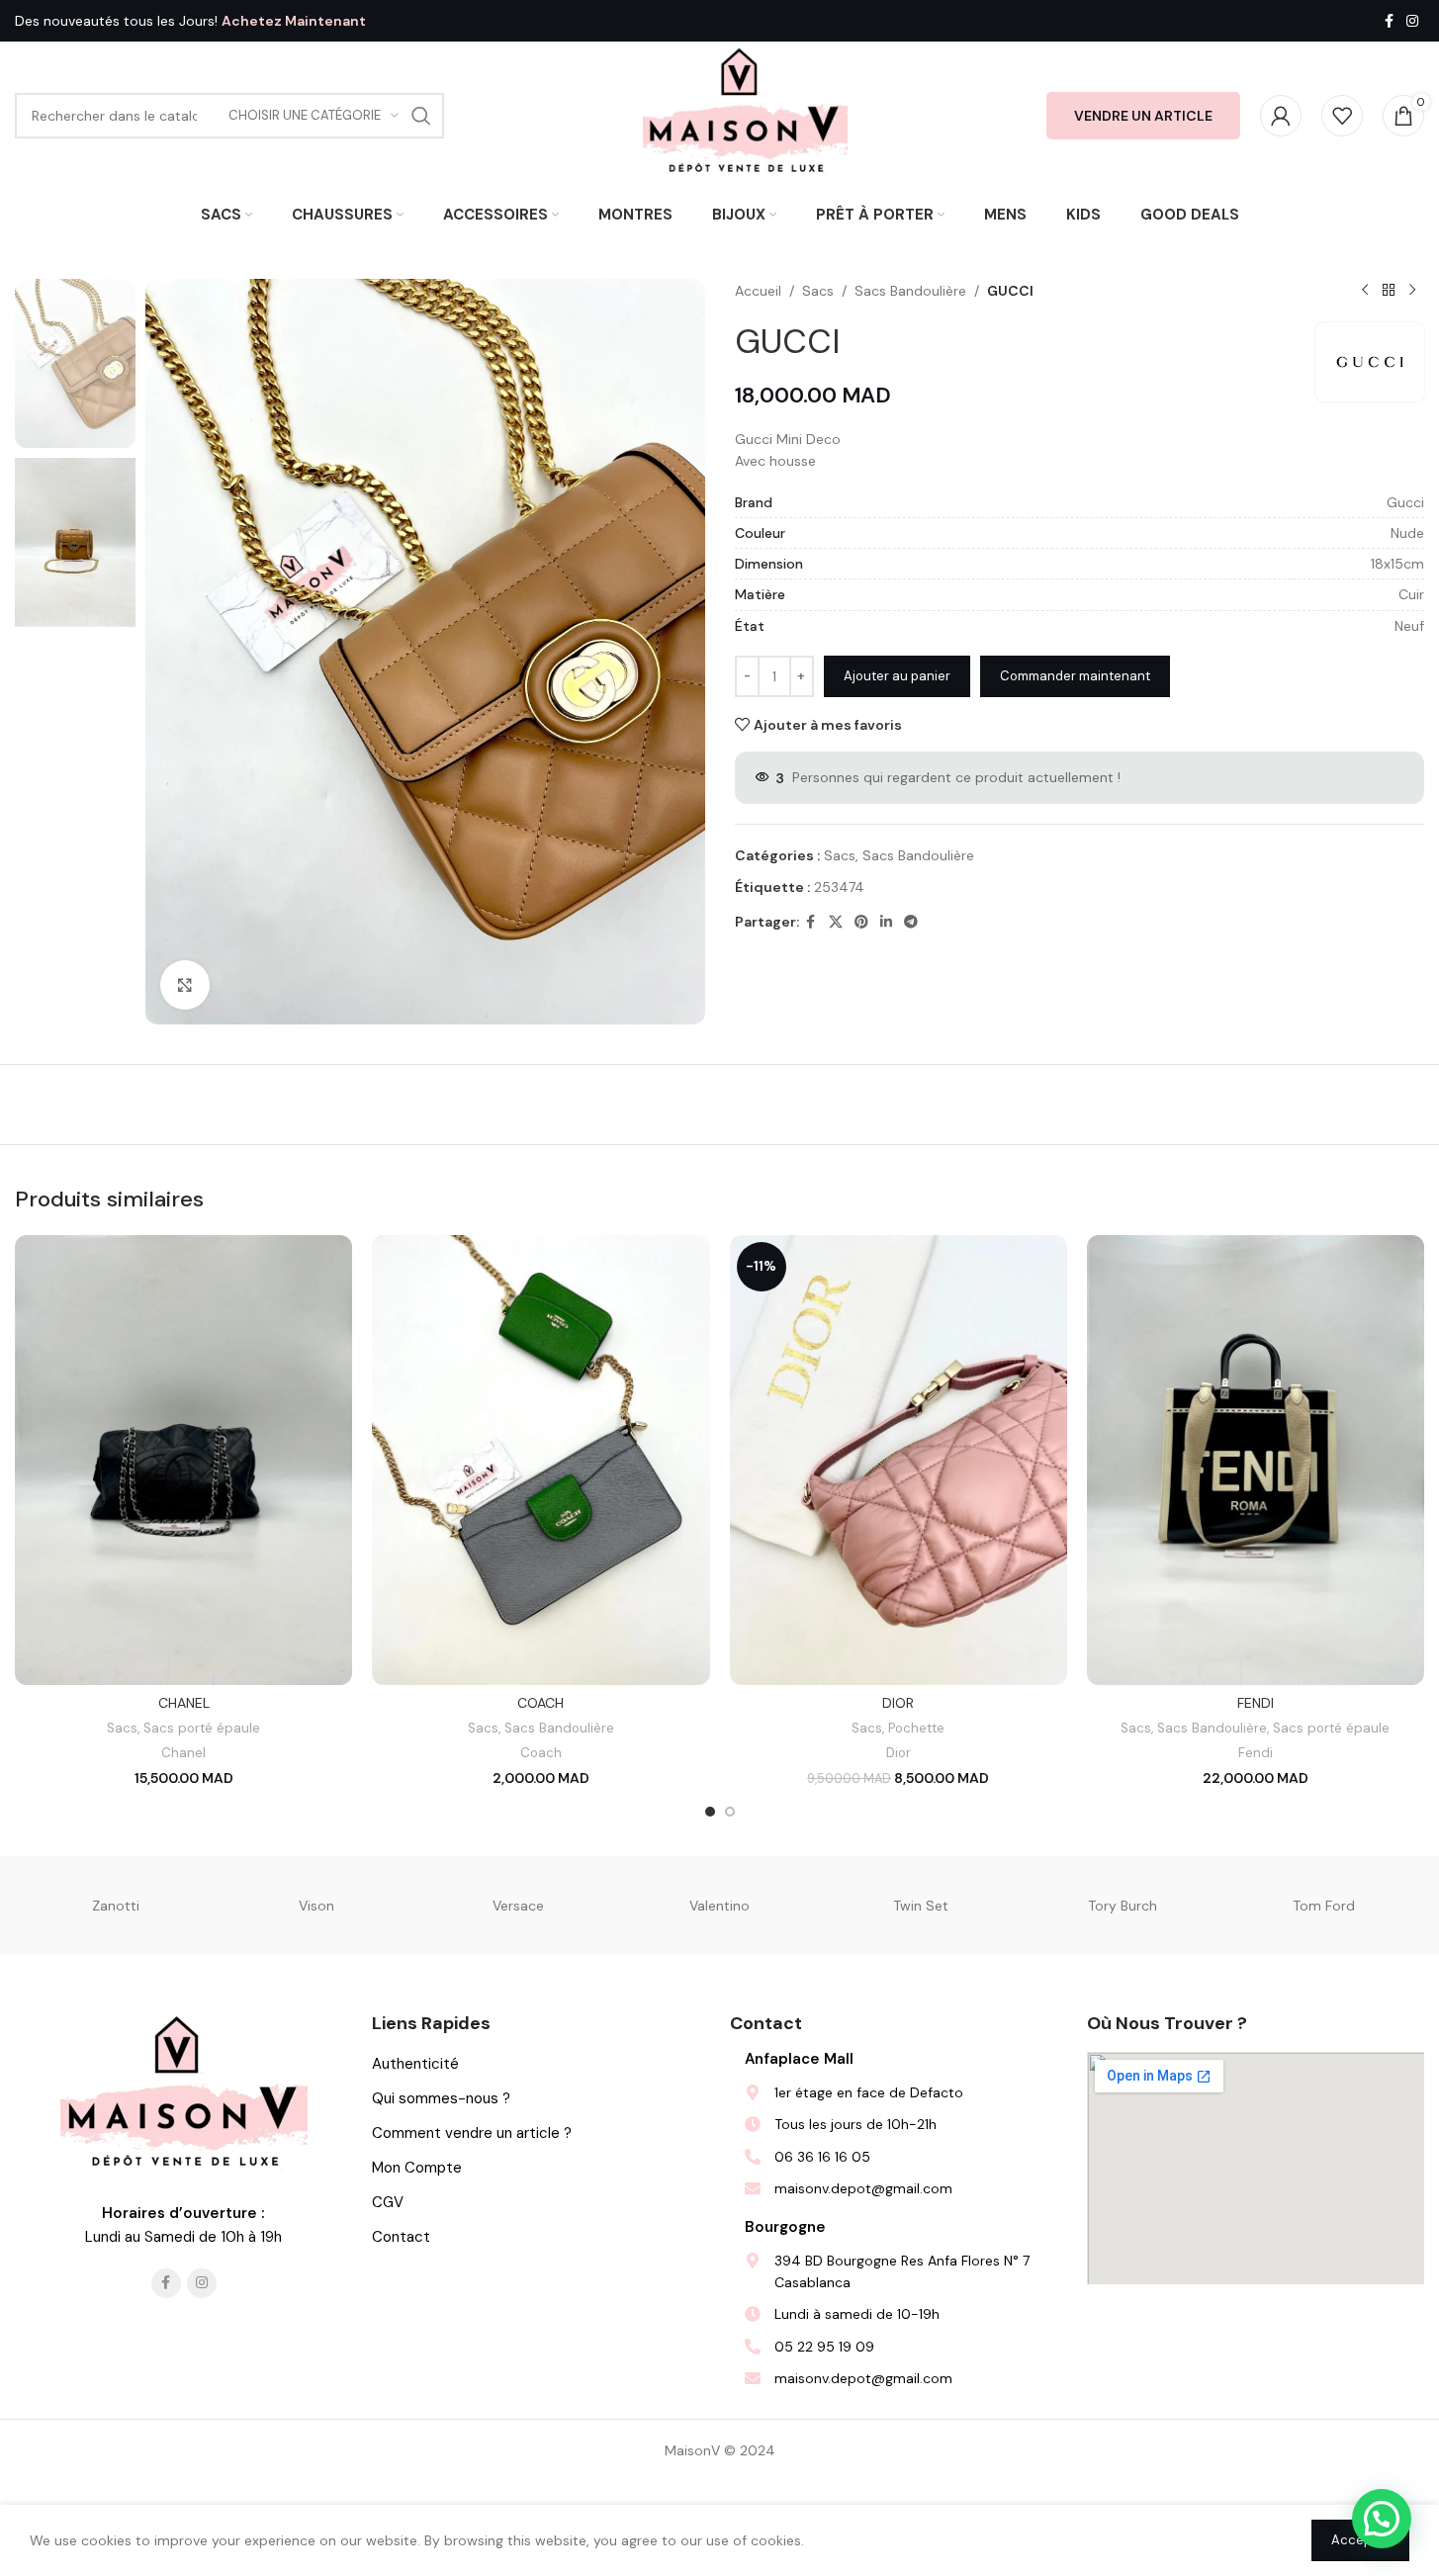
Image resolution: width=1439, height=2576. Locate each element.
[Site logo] (745, 115)
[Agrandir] (185, 985)
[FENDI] (1256, 1460)
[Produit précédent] (1365, 291)
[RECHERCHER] (421, 116)
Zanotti (116, 1906)
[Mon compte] (1281, 116)
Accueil (758, 291)
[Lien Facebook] (1389, 21)
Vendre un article (1143, 116)
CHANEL (184, 1703)
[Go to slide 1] (710, 1812)
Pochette (916, 1728)
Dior (899, 1753)
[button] (1382, 2519)
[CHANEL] (183, 1460)
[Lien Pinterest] (861, 922)
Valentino (719, 1906)
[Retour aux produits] (1389, 291)
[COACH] (540, 1460)
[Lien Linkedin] (886, 922)
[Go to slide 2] (730, 1812)
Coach (541, 1753)
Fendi (1256, 1753)
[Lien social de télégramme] (911, 922)
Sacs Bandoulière (910, 291)
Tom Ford (1324, 1906)
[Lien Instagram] (1412, 21)
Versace (518, 1906)
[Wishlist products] (1342, 116)
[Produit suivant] (1412, 291)
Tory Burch (1123, 1906)
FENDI (1256, 1703)
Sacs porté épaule (202, 1728)
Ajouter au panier (897, 676)
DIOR (898, 1703)
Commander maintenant (1075, 676)
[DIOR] (899, 1460)
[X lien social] (836, 922)
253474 (839, 887)
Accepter (1360, 2540)
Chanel (183, 1753)
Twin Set (921, 1906)
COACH (540, 1703)
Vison (316, 1906)
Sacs (818, 291)
